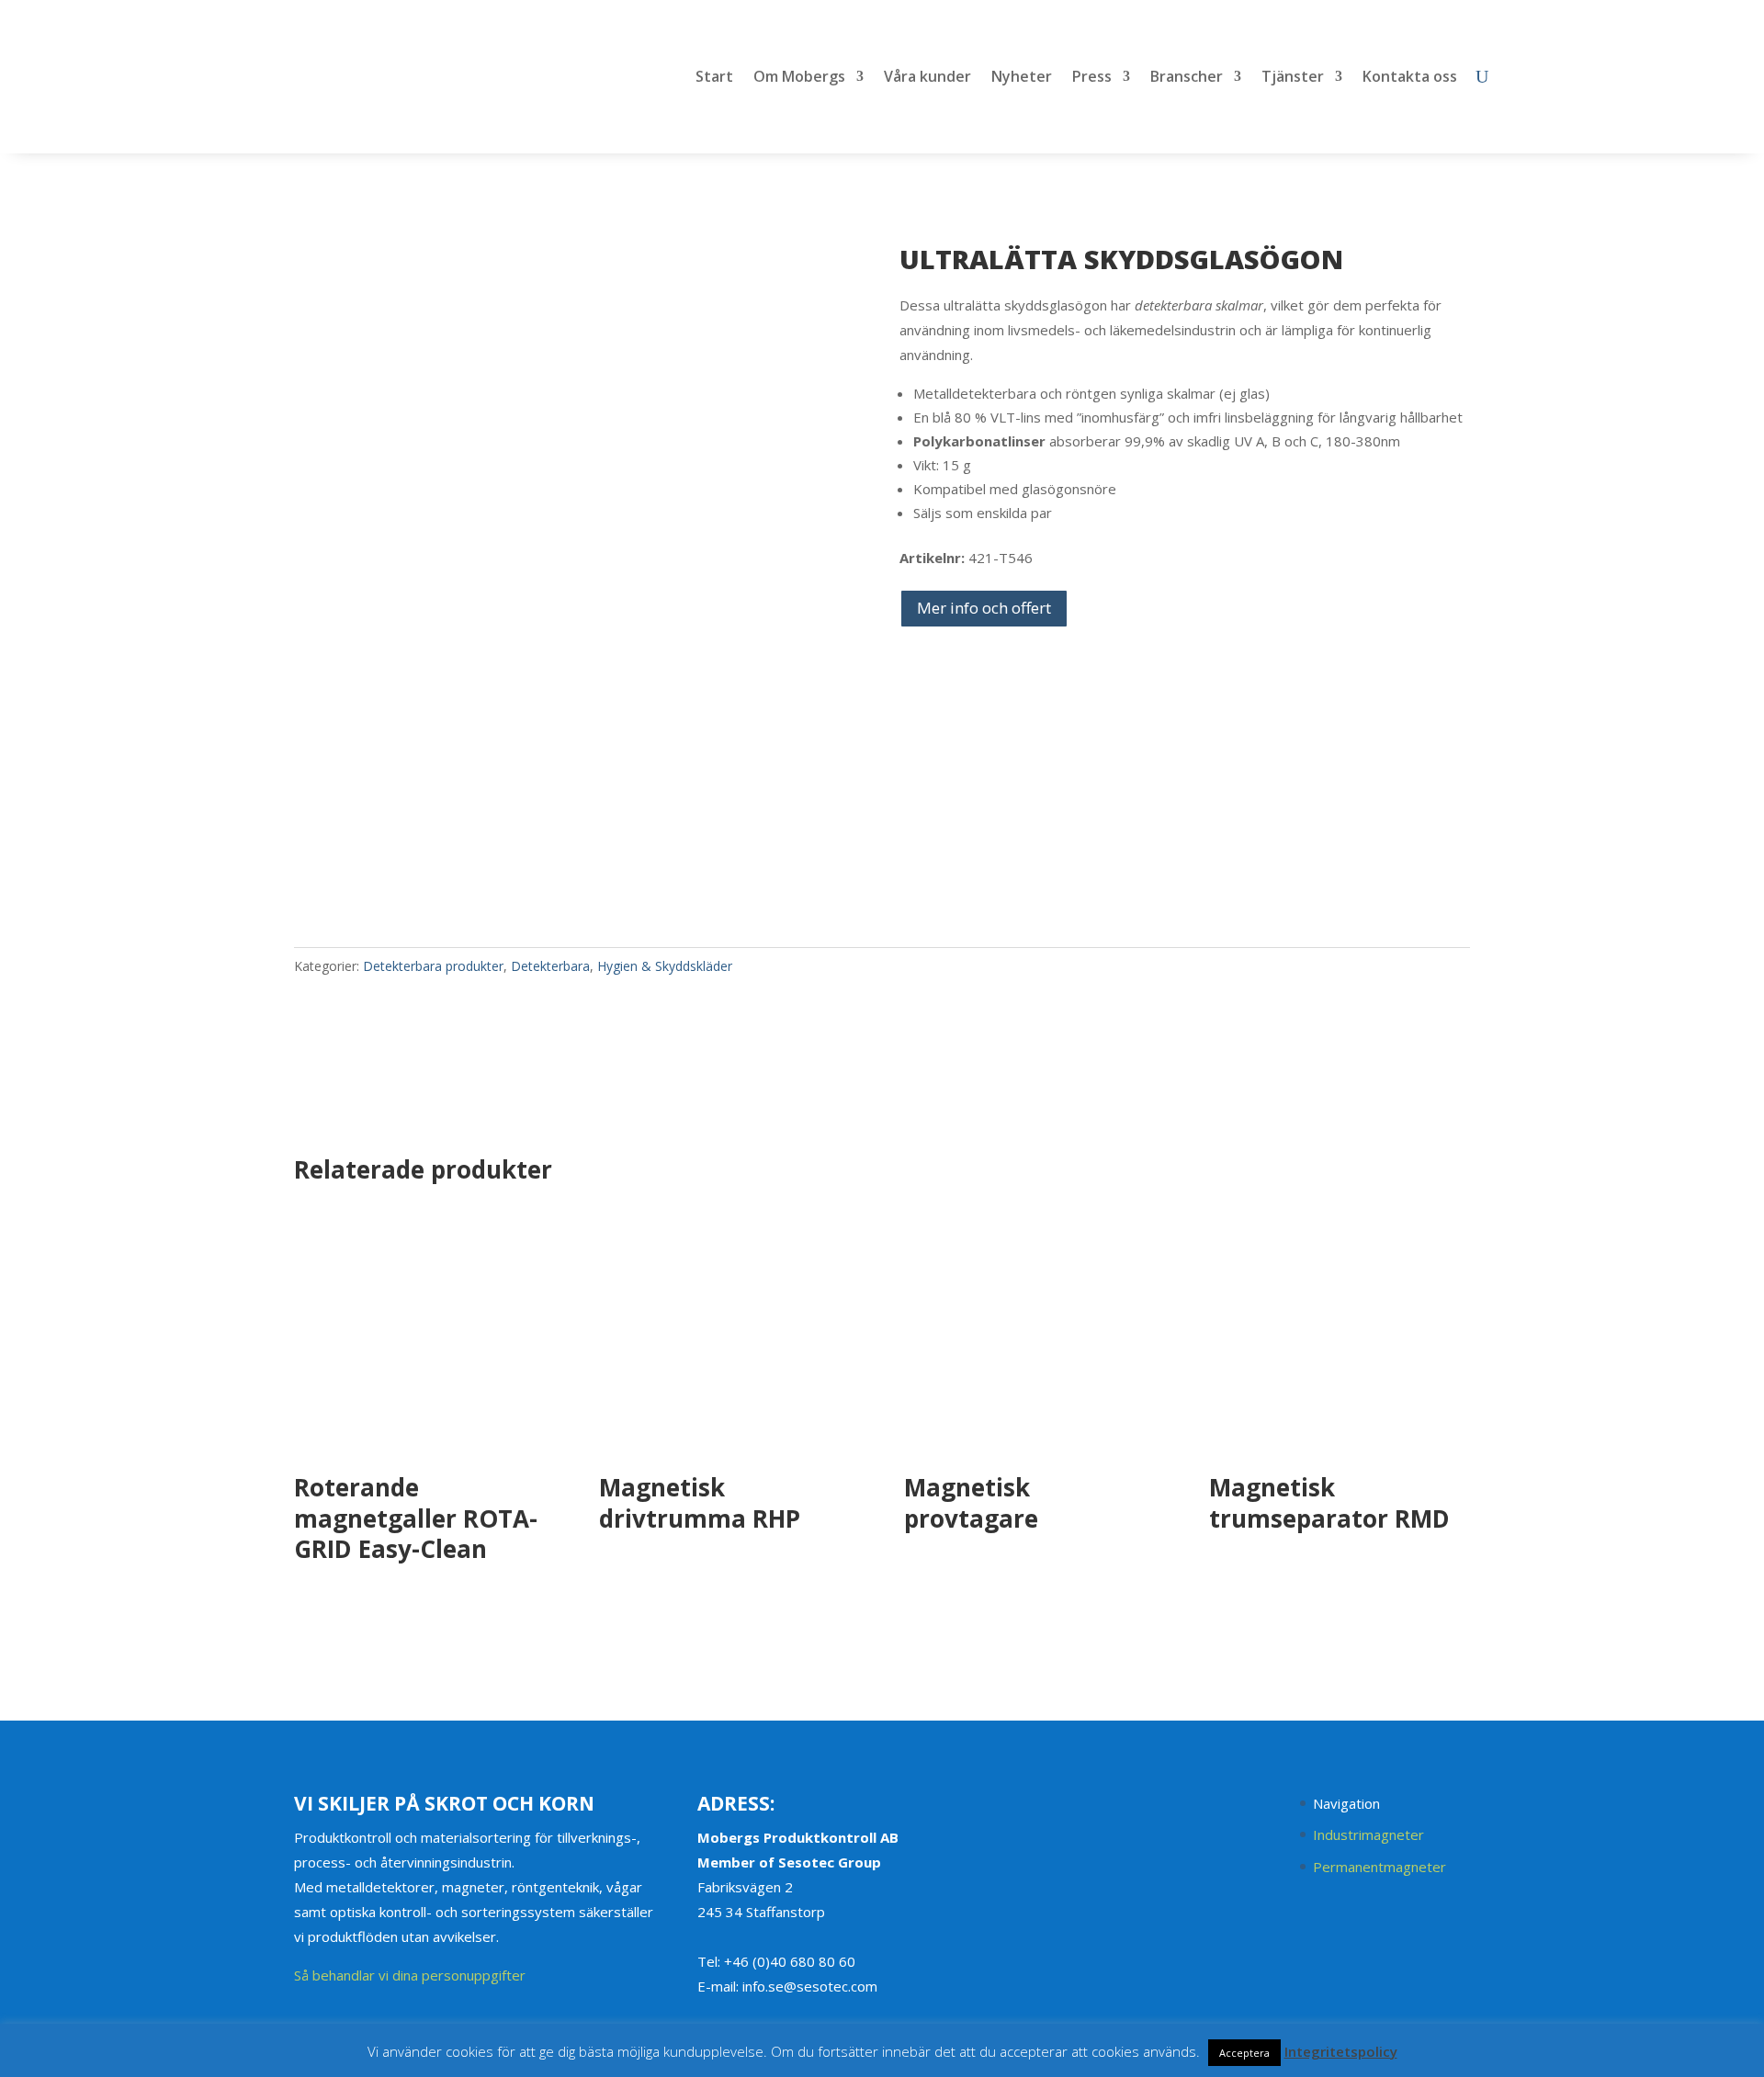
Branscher (1187, 78)
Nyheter (1022, 78)
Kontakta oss (1410, 78)
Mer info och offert (984, 608)
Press (1092, 78)
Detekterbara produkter (433, 966)
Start (714, 78)
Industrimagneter (1368, 1834)
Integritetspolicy (1341, 2051)
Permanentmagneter (1380, 1867)
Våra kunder (927, 78)
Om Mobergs (799, 78)
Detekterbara (550, 966)
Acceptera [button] (1244, 2053)
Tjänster (1293, 78)
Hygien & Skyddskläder (665, 966)
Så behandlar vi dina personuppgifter (410, 1975)
